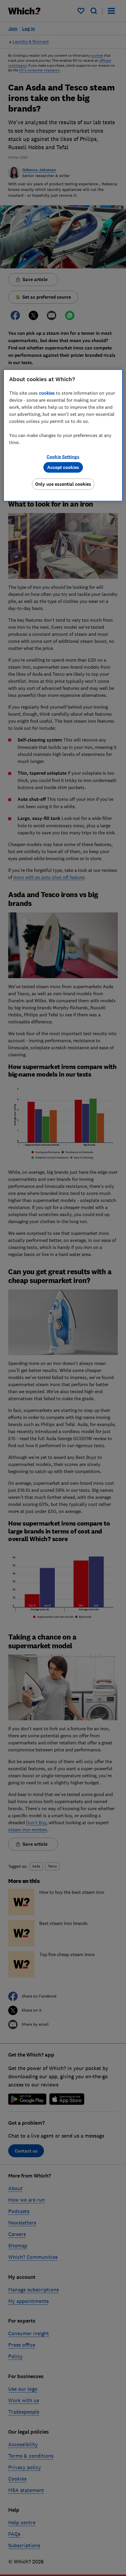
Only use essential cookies (63, 484)
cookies (47, 393)
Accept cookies (63, 467)
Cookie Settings (63, 456)
